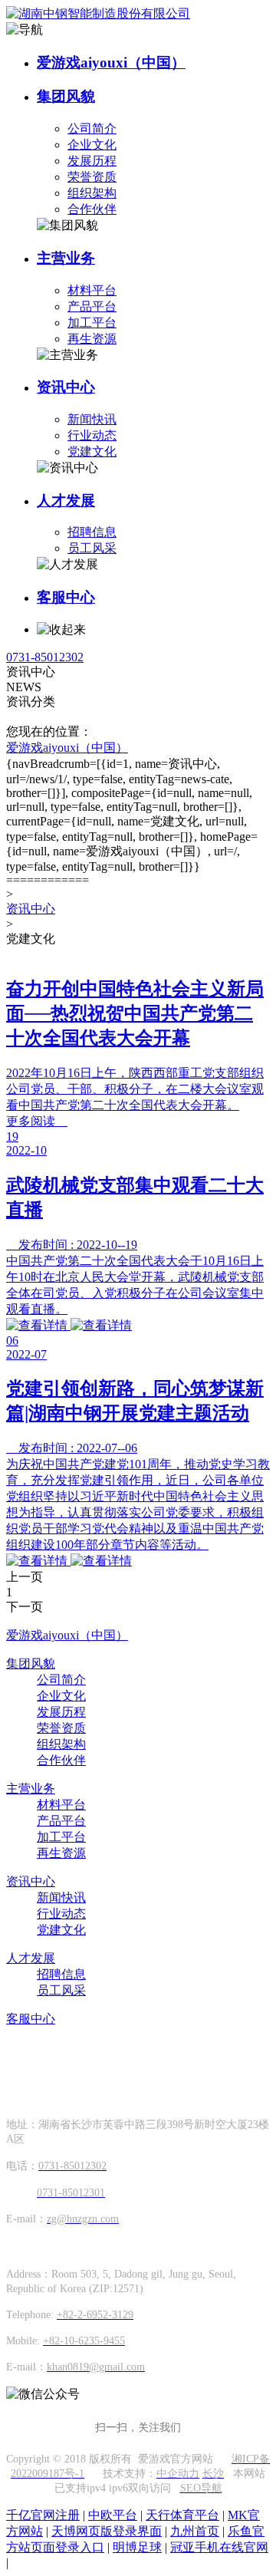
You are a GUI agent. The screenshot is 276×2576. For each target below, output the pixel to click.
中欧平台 (113, 2515)
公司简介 (92, 128)
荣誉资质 (92, 177)
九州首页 (195, 2531)
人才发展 (66, 501)
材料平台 (92, 290)
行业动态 (92, 435)
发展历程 (92, 161)
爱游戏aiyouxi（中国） (111, 63)
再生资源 (92, 339)
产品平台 (92, 306)
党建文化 (92, 451)
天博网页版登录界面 (107, 2531)
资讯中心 (66, 387)
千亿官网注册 (43, 2515)
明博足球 (137, 2547)
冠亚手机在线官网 (219, 2547)
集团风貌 (66, 96)
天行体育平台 (182, 2515)
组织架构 (92, 193)
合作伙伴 (92, 209)
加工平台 (92, 323)
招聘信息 (92, 532)
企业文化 (92, 145)
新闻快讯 (92, 419)
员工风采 (92, 548)
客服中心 (66, 597)
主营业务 (66, 258)
